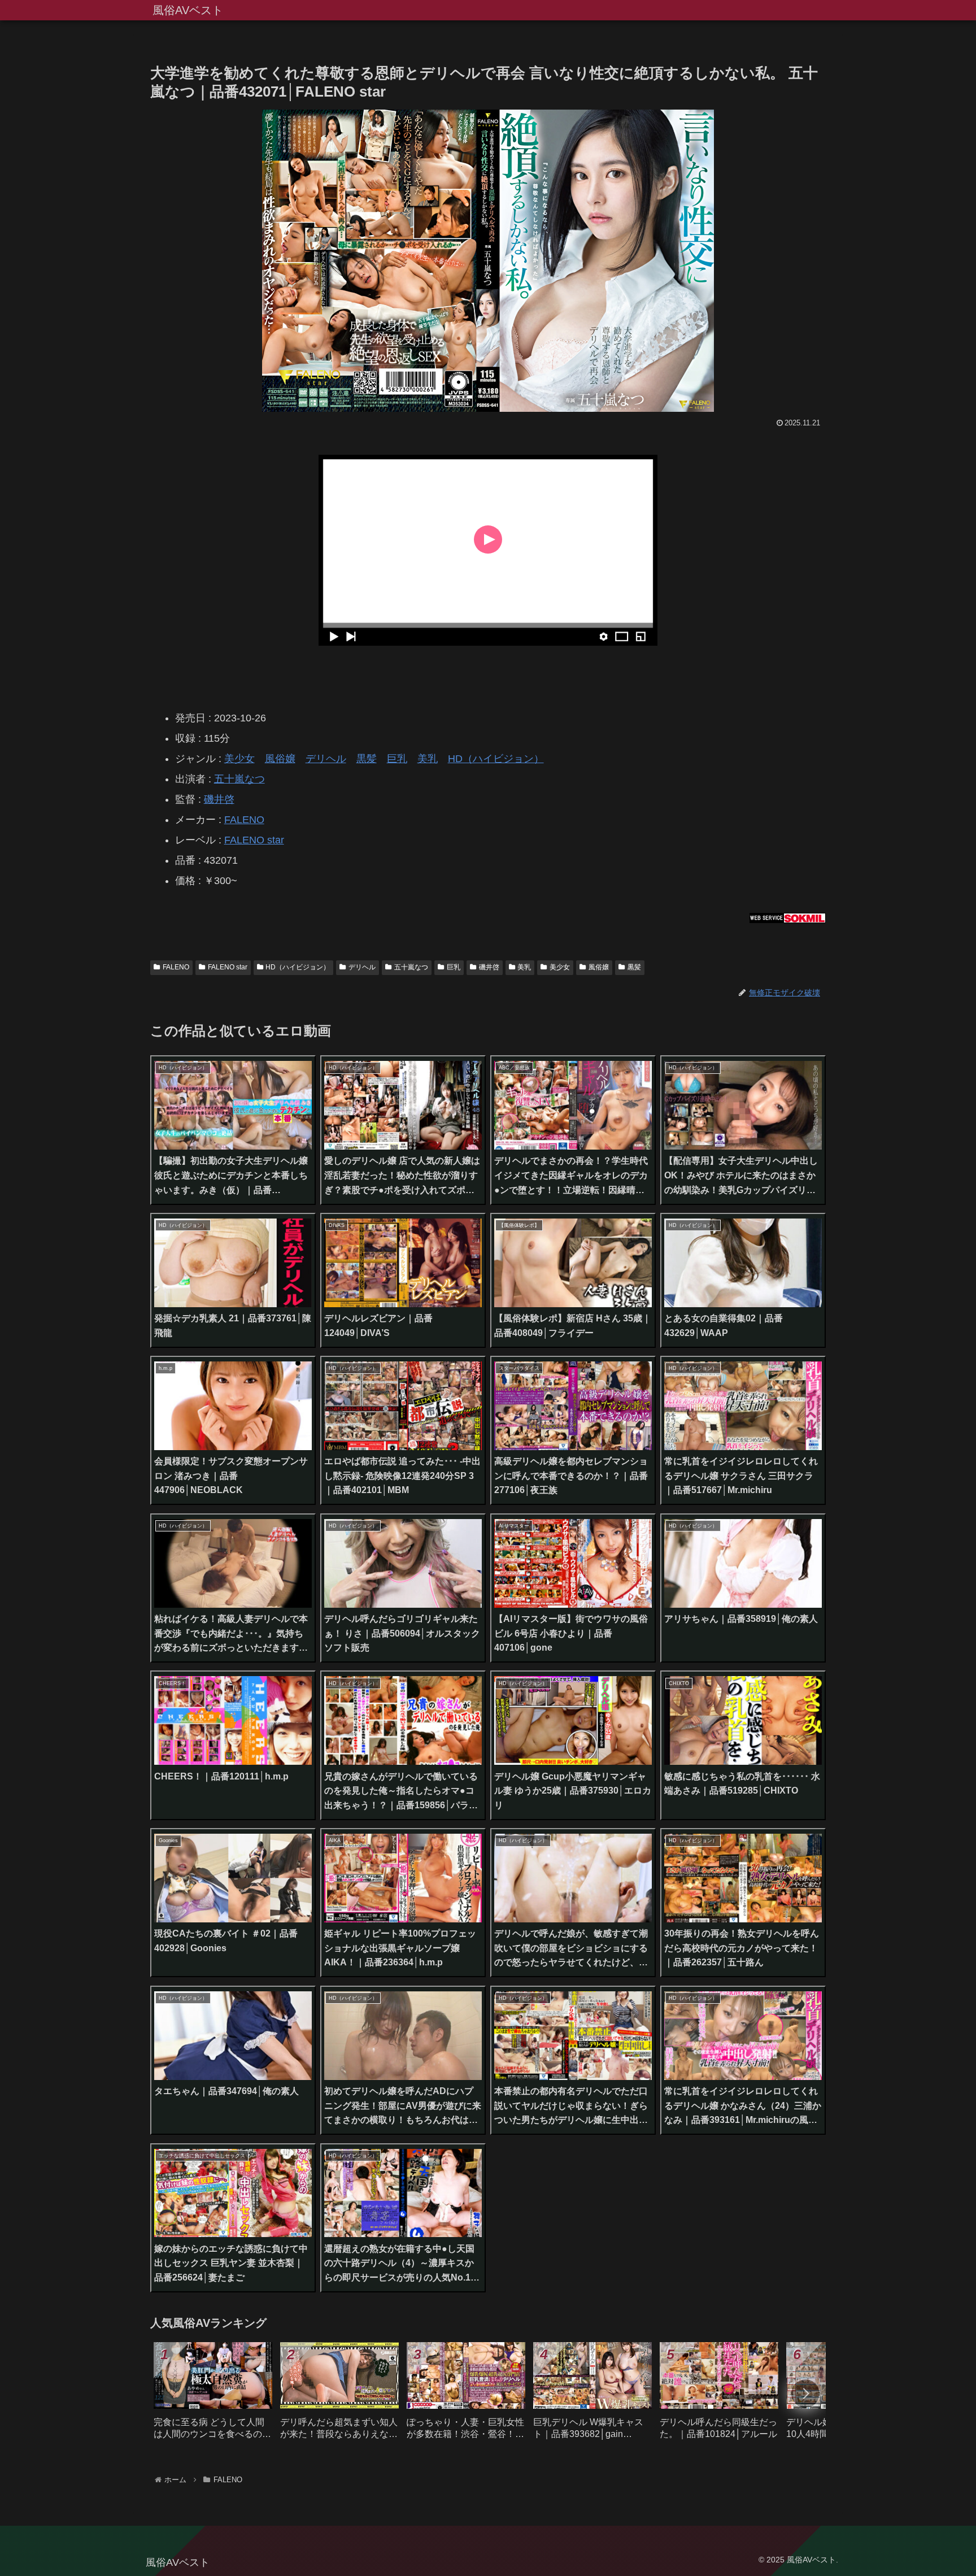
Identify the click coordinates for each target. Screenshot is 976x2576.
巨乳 (397, 759)
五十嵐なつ (239, 779)
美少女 (239, 759)
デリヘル (326, 759)
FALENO (244, 820)
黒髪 (367, 759)
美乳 (428, 759)
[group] (213, 2395)
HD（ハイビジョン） (496, 759)
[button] (805, 2394)
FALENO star (254, 840)
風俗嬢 (280, 759)
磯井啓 (219, 799)
